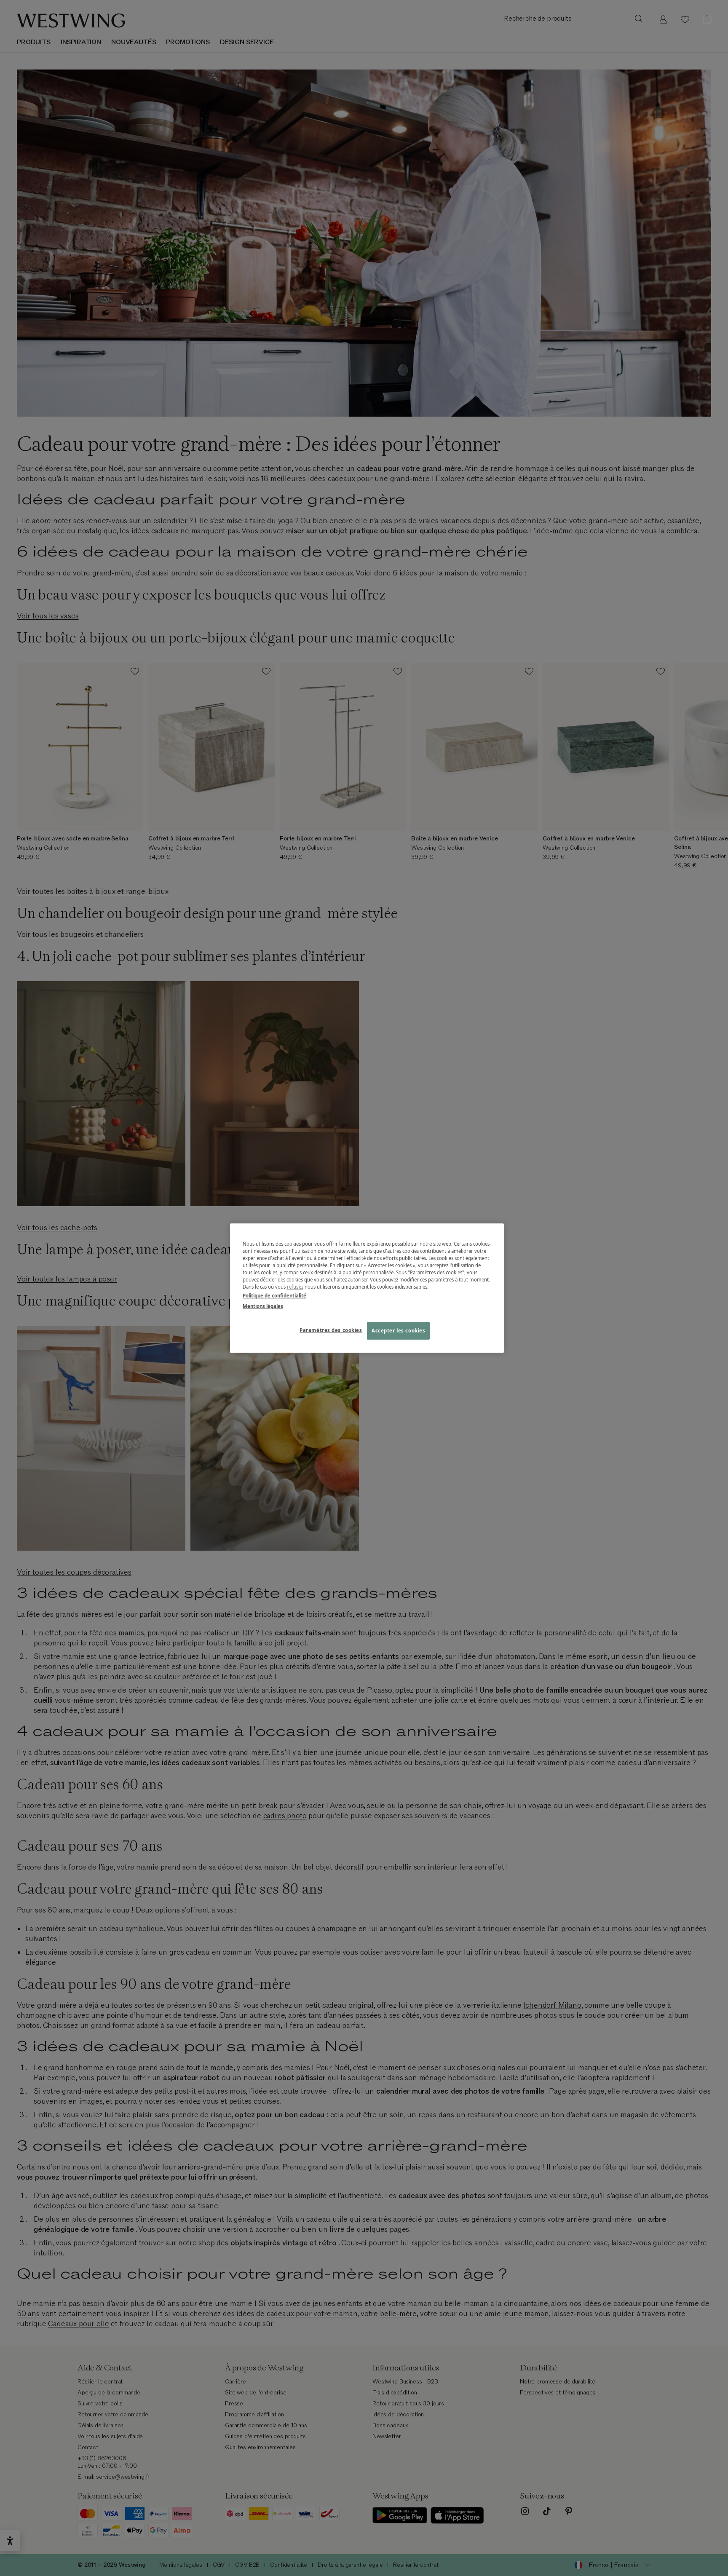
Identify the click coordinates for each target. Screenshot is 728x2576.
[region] (367, 1288)
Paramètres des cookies (331, 1330)
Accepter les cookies (398, 1331)
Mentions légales (263, 1306)
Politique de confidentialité (274, 1296)
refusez (295, 1287)
